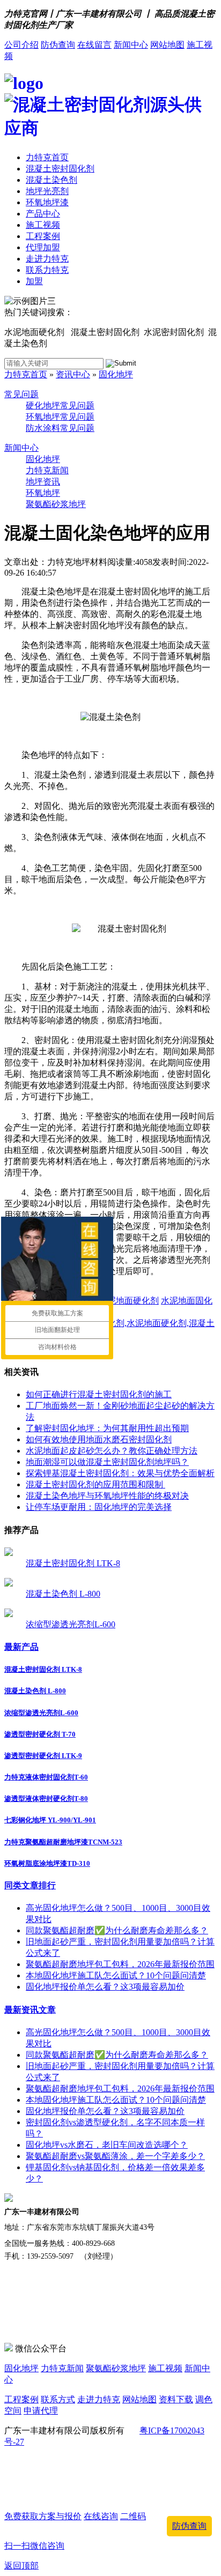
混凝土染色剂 (51, 180)
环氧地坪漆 (47, 202)
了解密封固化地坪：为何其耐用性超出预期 (107, 1428)
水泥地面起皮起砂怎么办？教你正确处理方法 (112, 1451)
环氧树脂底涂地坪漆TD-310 (47, 1863)
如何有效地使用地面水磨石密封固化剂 (99, 1439)
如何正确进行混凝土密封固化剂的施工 (99, 1394)
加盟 (34, 281)
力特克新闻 (47, 470)
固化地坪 (116, 374)
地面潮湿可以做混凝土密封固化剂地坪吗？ (107, 1462)
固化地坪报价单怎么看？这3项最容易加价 (105, 1987)
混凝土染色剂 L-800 (63, 1594)
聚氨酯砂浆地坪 (56, 504)
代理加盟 (43, 247)
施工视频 (43, 225)
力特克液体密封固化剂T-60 (46, 1777)
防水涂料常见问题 (60, 428)
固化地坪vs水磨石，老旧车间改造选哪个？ (107, 2145)
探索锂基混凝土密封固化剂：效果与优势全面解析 (120, 1473)
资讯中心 (73, 374)
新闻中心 (131, 45)
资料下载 (176, 2399)
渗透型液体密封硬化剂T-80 (46, 1799)
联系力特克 (47, 270)
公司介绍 (21, 45)
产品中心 (43, 214)
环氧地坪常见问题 (60, 417)
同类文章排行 (30, 1885)
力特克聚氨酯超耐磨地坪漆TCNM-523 (63, 1842)
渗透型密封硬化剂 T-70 (40, 1734)
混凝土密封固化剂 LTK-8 (73, 1563)
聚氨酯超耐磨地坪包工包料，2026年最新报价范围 (120, 1964)
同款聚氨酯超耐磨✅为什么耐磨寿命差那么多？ (117, 1930)
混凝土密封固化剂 (60, 169)
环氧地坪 (43, 493)
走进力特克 (47, 259)
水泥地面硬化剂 (129, 1301)
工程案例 (43, 236)
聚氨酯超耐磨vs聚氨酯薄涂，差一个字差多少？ (115, 2156)
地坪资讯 (43, 482)
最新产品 (21, 1647)
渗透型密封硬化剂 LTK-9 (43, 1756)
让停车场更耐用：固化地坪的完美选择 (99, 1507)
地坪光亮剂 (47, 191)
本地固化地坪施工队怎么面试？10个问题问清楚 (116, 1975)
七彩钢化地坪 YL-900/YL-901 (50, 1820)
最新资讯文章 (30, 2010)
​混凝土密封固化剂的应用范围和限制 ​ (95, 1484)
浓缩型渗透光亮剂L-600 (71, 1624)
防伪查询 (58, 45)
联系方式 (58, 2399)
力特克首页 (47, 157)
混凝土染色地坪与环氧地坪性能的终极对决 (107, 1496)
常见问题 (21, 394)
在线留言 (94, 45)
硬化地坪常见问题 (60, 405)
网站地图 (167, 45)
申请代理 (41, 2411)
